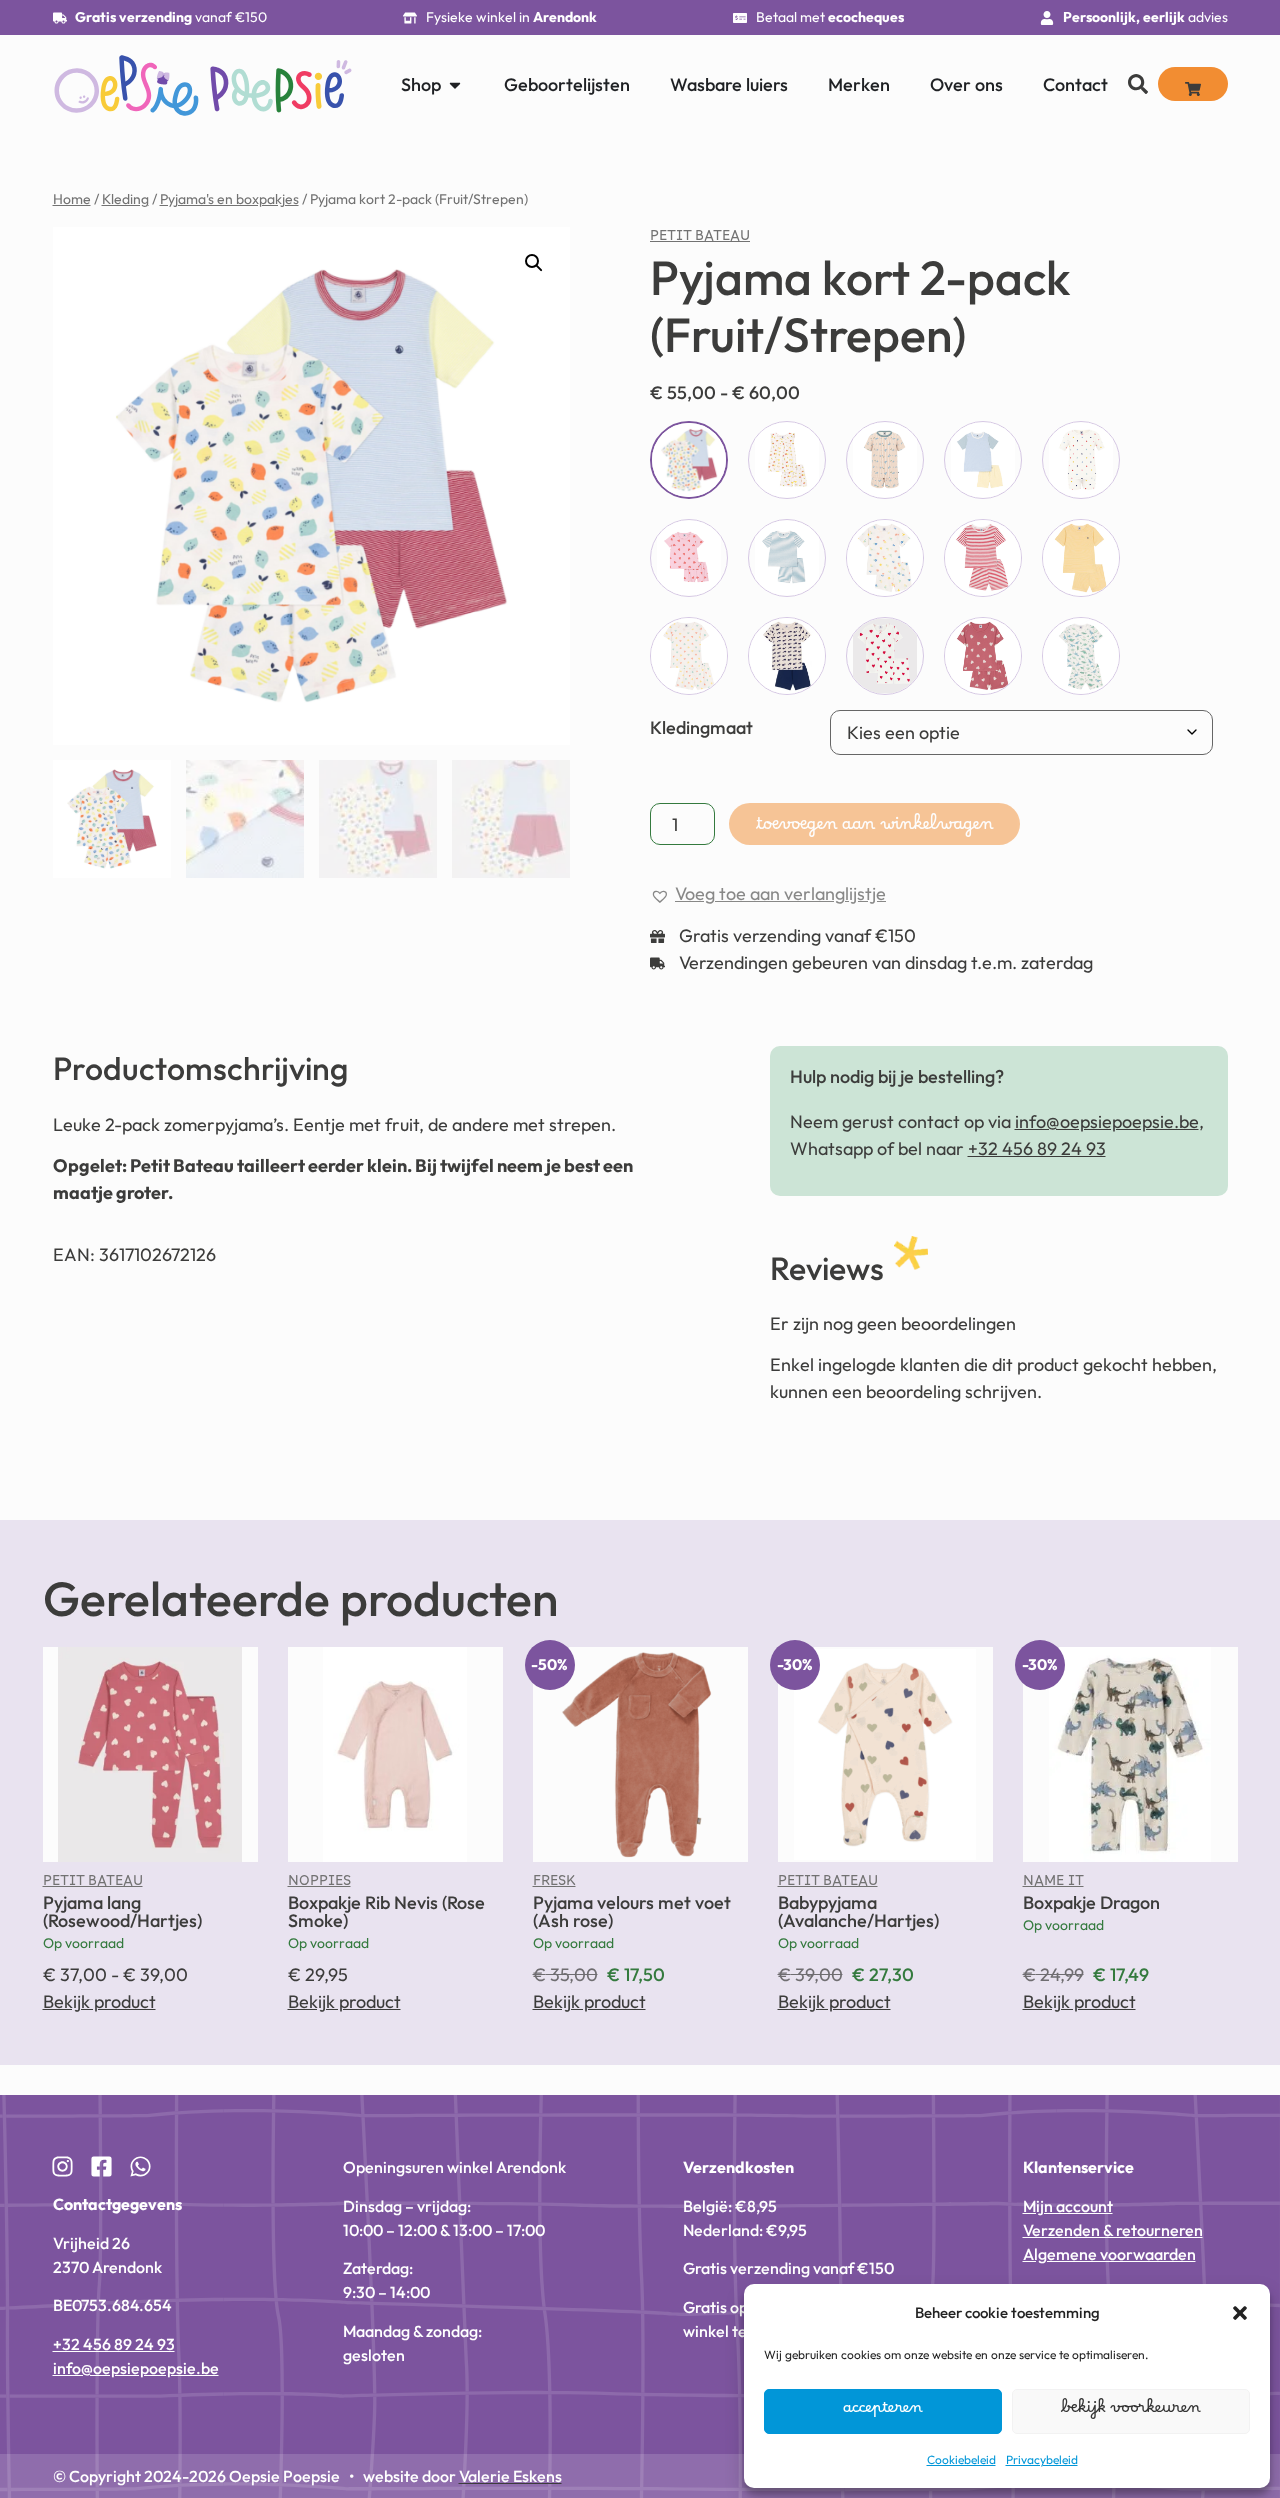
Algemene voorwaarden (1109, 2254)
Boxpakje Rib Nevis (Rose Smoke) (386, 1911)
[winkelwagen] (1193, 84)
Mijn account (1068, 2206)
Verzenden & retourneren (1113, 2230)
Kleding (125, 199)
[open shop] (455, 84)
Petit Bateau (700, 240)
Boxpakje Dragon (1091, 1902)
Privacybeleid (1042, 2459)
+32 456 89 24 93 (1037, 1148)
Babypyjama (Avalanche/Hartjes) (858, 1911)
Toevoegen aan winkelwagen (874, 829)
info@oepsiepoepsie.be (1107, 1121)
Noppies (319, 1885)
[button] (1240, 2313)
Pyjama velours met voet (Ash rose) (632, 1911)
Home (72, 199)
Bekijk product (99, 2001)
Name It (1053, 1885)
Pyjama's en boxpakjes (229, 199)
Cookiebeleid (961, 2459)
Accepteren (883, 2412)
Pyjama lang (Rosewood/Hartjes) (122, 1911)
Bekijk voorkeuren (1131, 2412)
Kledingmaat (701, 727)
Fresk (554, 1885)
